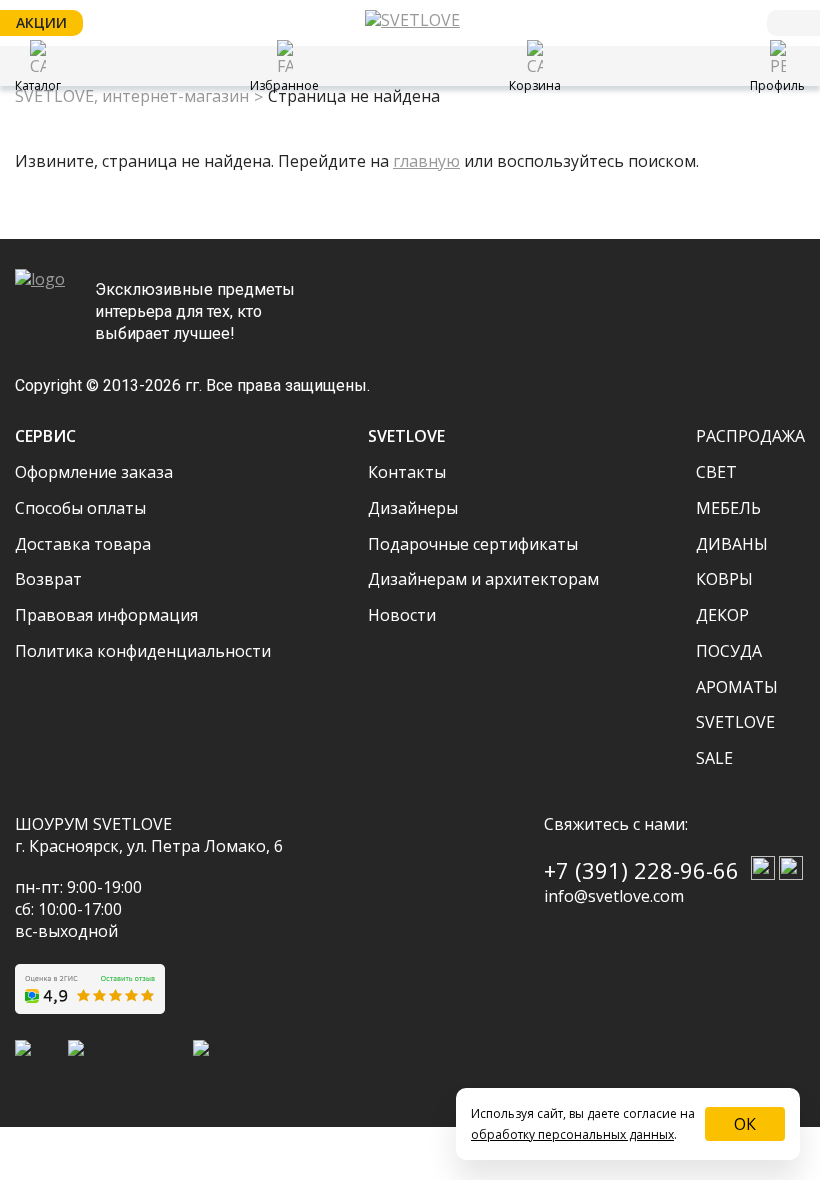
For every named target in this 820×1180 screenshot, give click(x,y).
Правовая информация (106, 615)
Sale (714, 758)
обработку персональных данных (572, 1134)
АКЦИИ (41, 22)
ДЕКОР (722, 615)
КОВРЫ (724, 579)
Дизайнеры (413, 508)
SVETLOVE (735, 722)
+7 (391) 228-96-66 (641, 870)
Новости (402, 615)
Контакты (407, 472)
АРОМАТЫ (737, 687)
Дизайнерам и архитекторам (483, 579)
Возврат (48, 579)
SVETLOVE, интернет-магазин (132, 96)
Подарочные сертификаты (473, 544)
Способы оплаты (80, 508)
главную (426, 161)
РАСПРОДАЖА (750, 436)
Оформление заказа (94, 472)
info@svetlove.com (614, 896)
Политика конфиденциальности (143, 651)
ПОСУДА (729, 651)
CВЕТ (716, 472)
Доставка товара (83, 544)
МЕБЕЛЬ (728, 508)
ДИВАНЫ (732, 544)
